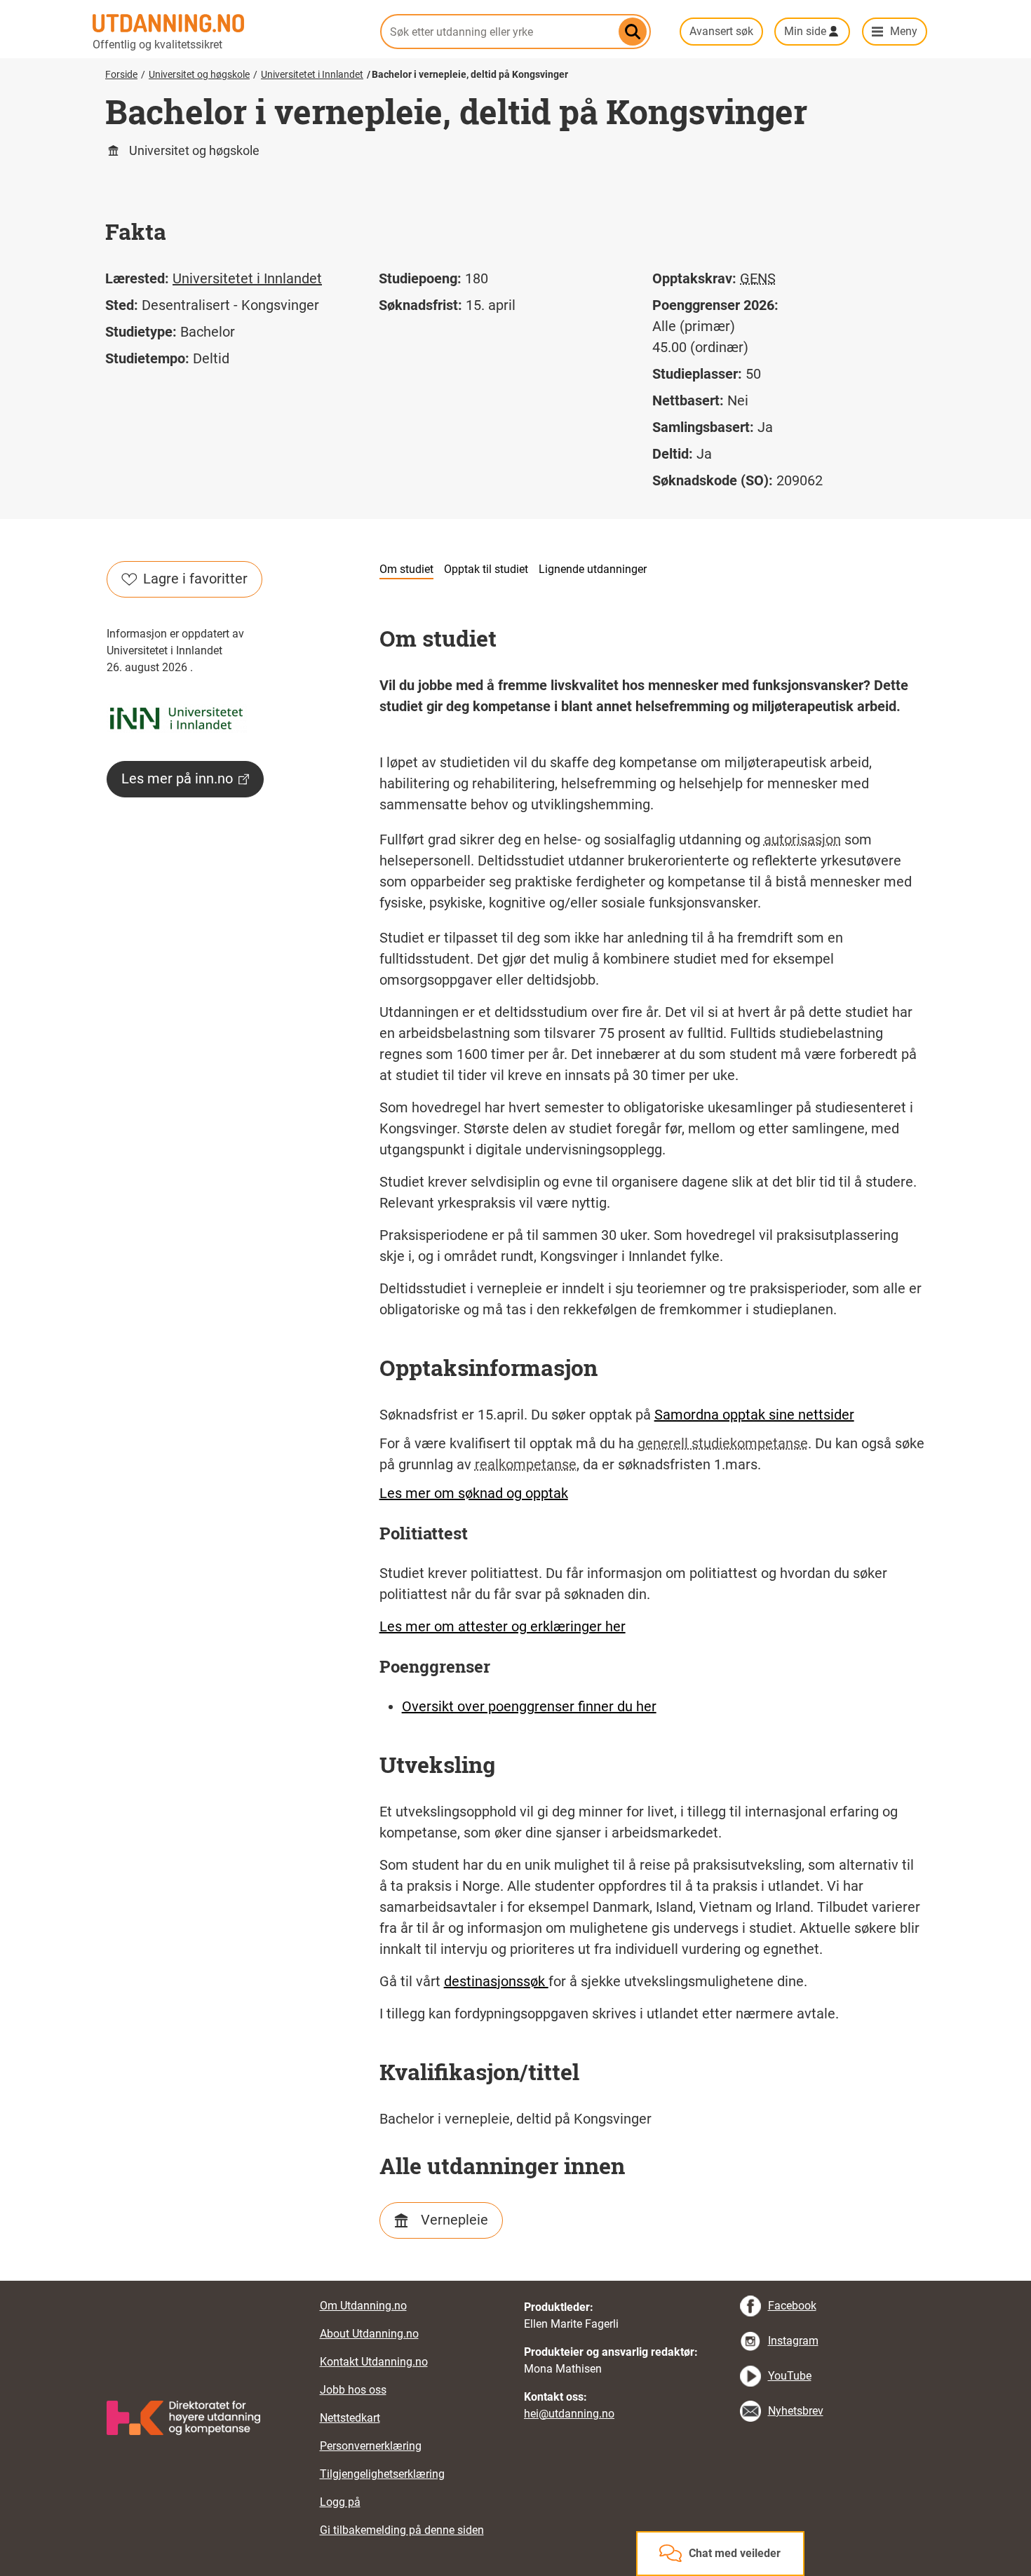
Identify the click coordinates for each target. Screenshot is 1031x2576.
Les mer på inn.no (177, 778)
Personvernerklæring (371, 2446)
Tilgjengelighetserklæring (382, 2474)
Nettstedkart (350, 2418)
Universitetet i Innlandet (312, 74)
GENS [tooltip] (758, 278)
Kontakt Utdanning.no (374, 2362)
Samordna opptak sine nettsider (754, 1415)
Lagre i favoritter (195, 579)
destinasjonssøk (496, 1981)
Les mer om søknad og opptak (474, 1493)
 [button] (515, 2281)
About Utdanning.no (369, 2334)
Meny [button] (904, 31)
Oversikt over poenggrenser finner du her (529, 1706)
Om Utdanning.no (363, 2306)
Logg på (340, 2502)
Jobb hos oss (353, 2390)
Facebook (792, 2306)
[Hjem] (228, 23)
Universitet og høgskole (199, 74)
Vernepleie (454, 2220)
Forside (121, 74)
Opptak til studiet (486, 569)
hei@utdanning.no (569, 2414)
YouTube (790, 2376)
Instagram (793, 2341)
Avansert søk (721, 31)
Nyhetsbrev (796, 2411)
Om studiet (406, 569)
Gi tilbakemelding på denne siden (402, 2530)
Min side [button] (805, 31)
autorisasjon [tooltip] (802, 839)
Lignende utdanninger (593, 569)
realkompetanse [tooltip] (526, 1464)
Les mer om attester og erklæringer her (503, 1626)
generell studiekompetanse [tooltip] (723, 1443)
